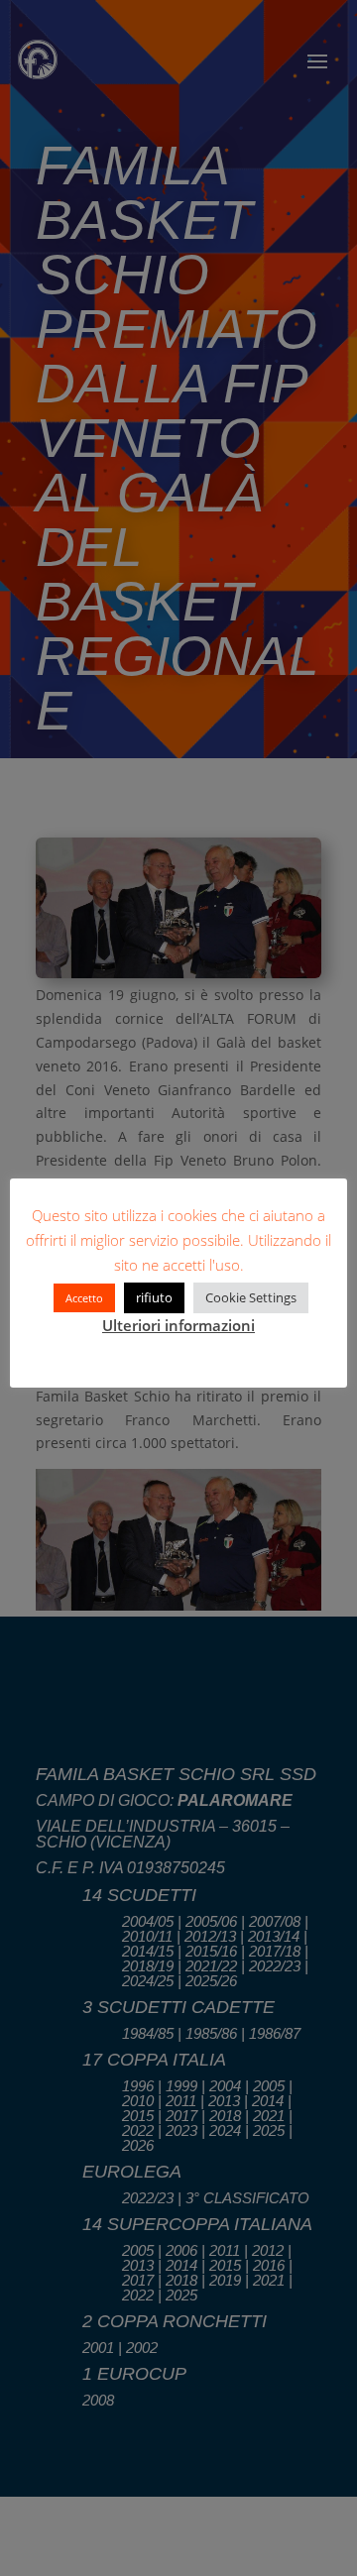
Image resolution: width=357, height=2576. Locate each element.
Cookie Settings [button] (251, 1297)
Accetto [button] (84, 1298)
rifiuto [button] (154, 1297)
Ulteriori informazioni (178, 1325)
